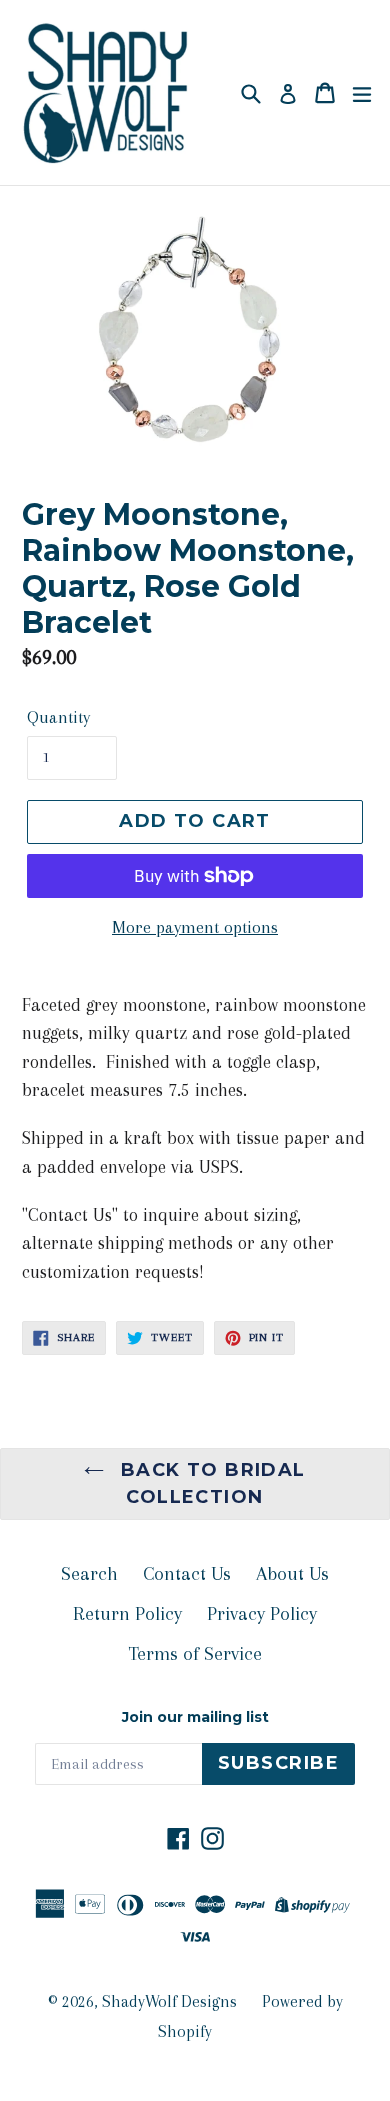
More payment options (195, 927)
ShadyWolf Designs (169, 2001)
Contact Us (187, 1574)
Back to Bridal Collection (210, 1483)
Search (89, 1574)
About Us (292, 1574)
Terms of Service (195, 1654)
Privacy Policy (262, 1614)
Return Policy (127, 1614)
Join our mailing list (195, 1717)
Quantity (58, 717)
